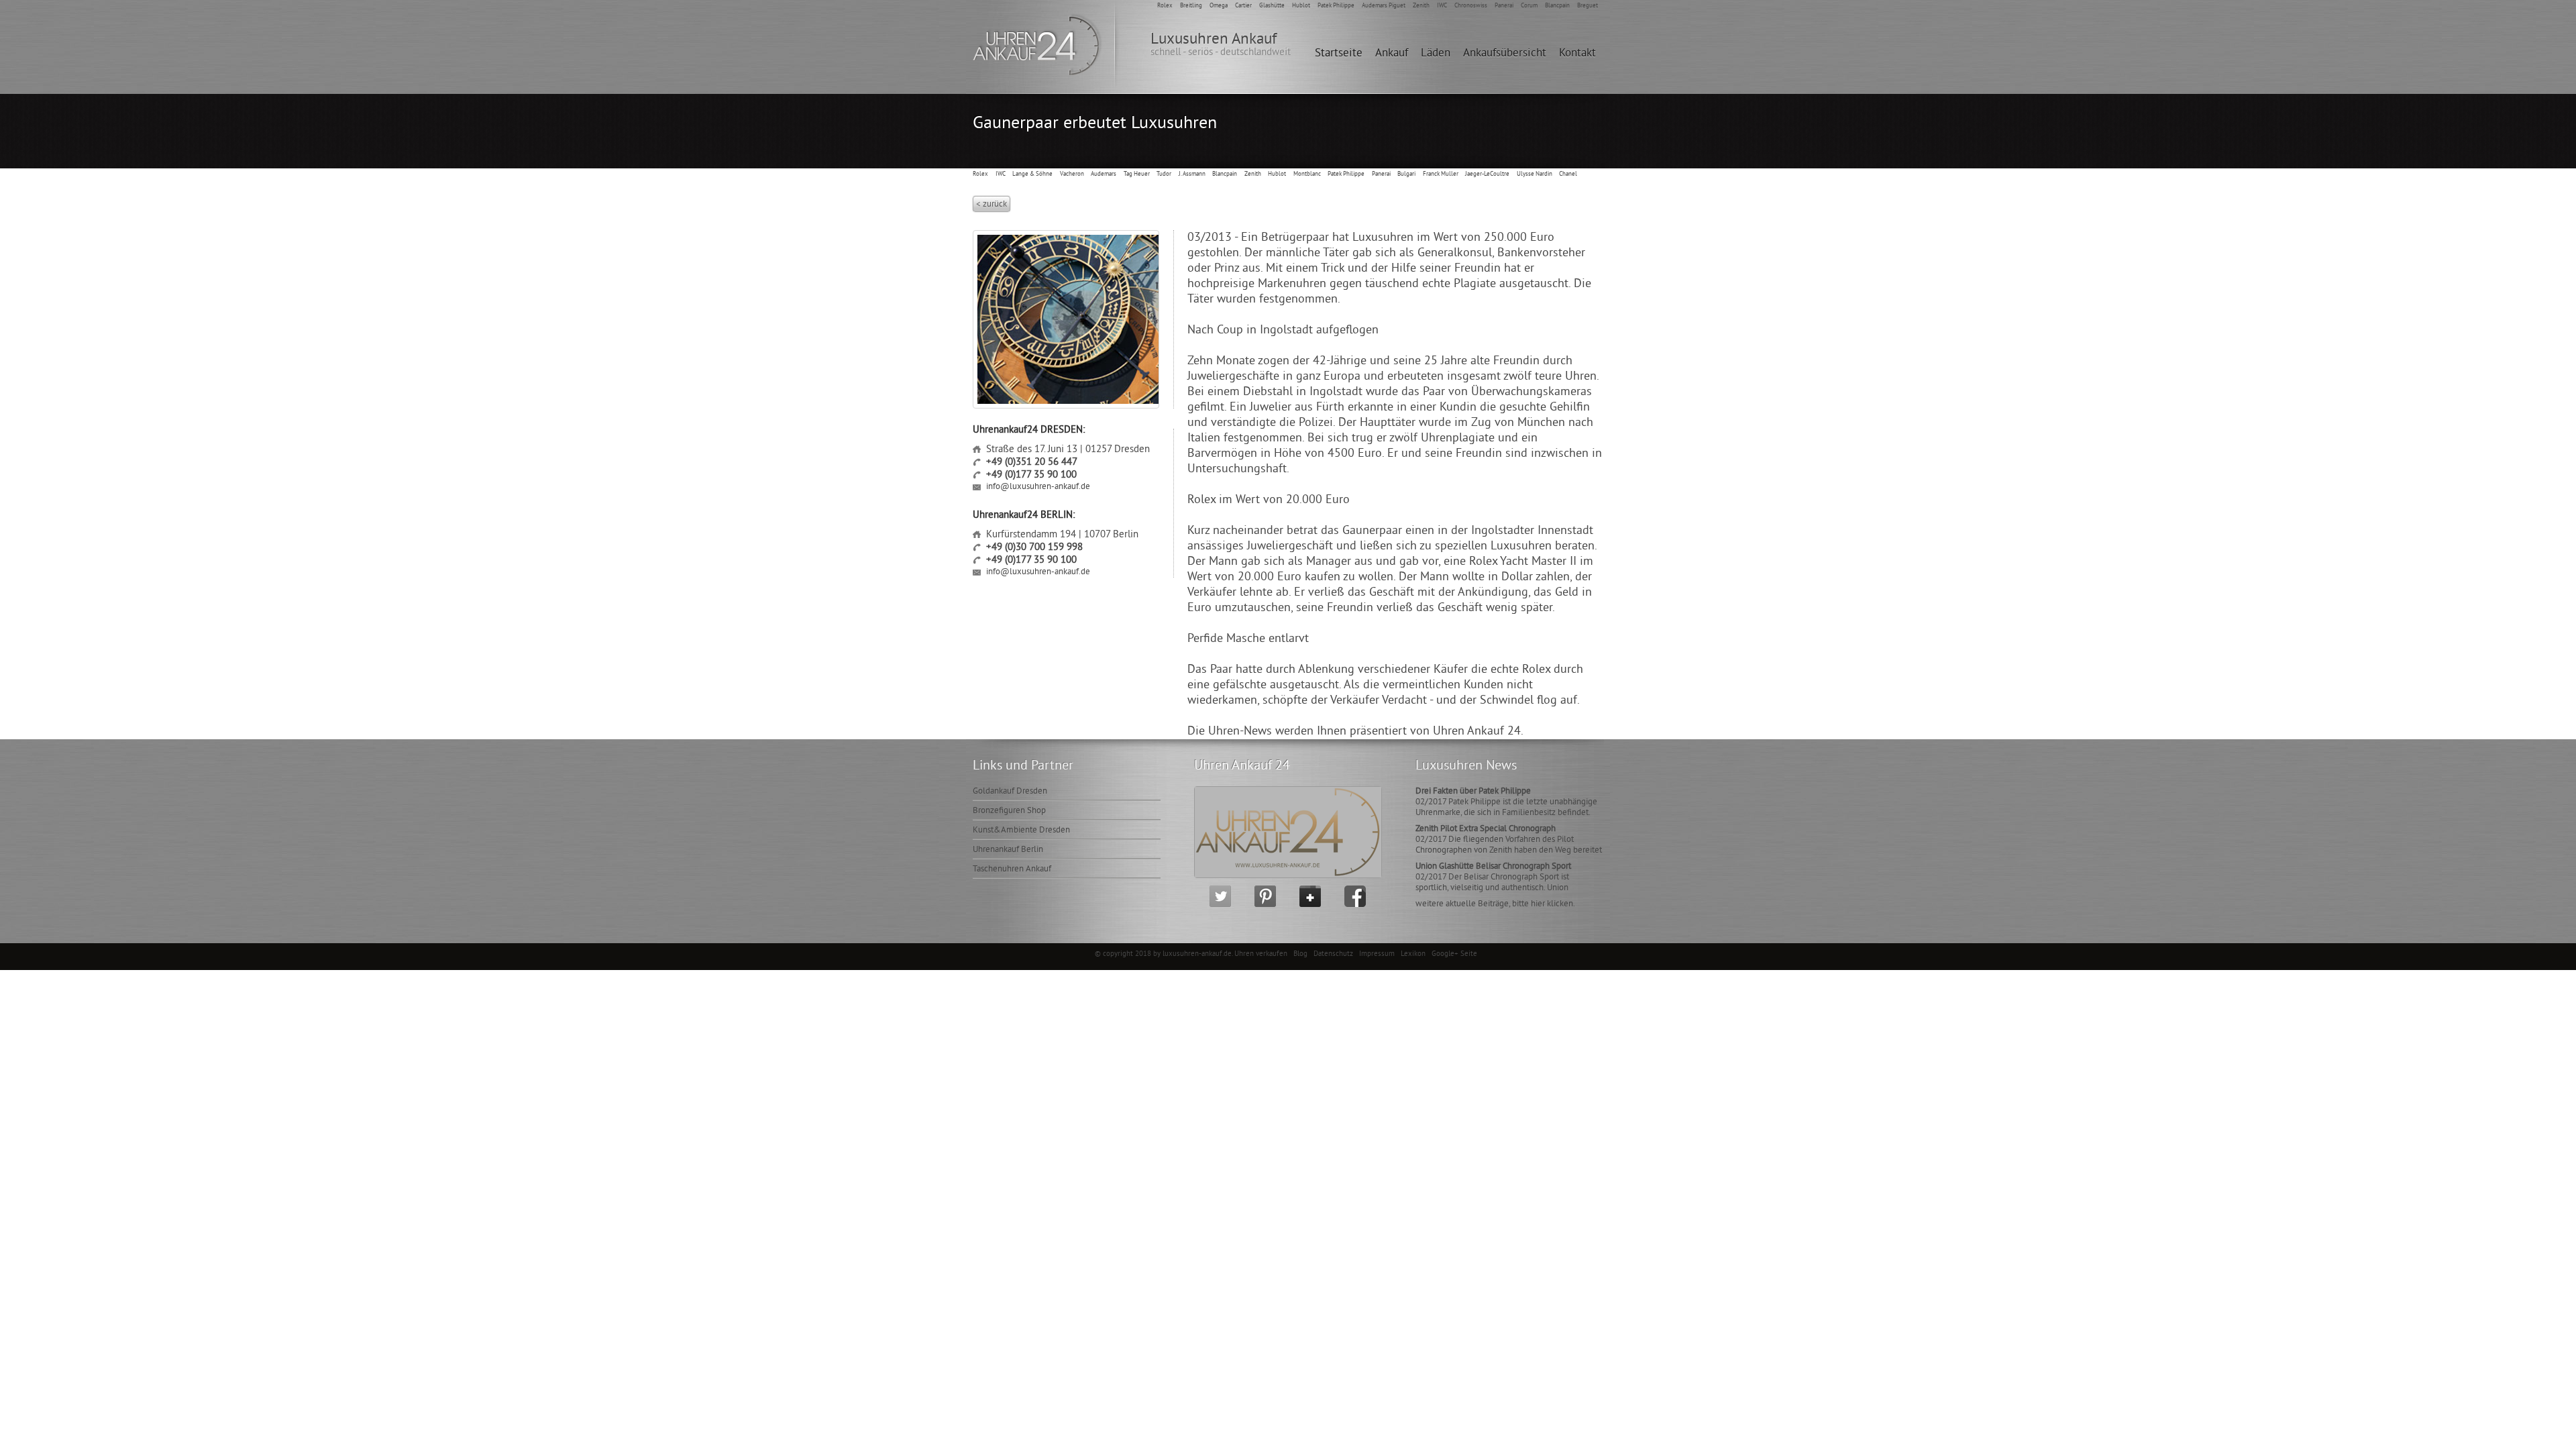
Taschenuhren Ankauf (1012, 869)
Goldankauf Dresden (1010, 792)
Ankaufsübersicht (1505, 54)
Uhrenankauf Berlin (1008, 850)
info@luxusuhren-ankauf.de (1038, 487)
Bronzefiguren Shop (1009, 811)
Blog (1300, 954)
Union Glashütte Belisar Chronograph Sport (1493, 867)
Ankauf (1392, 54)
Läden (1436, 54)
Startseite (1339, 54)
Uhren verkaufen (1262, 954)
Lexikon (1414, 954)
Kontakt (1577, 54)
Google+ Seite (1454, 954)
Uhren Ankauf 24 (1242, 766)
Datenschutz (1334, 954)
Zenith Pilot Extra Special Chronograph (1486, 829)
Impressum (1378, 954)
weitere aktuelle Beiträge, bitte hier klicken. (1495, 904)
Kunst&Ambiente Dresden (1021, 830)
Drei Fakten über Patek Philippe (1473, 792)
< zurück (991, 205)
